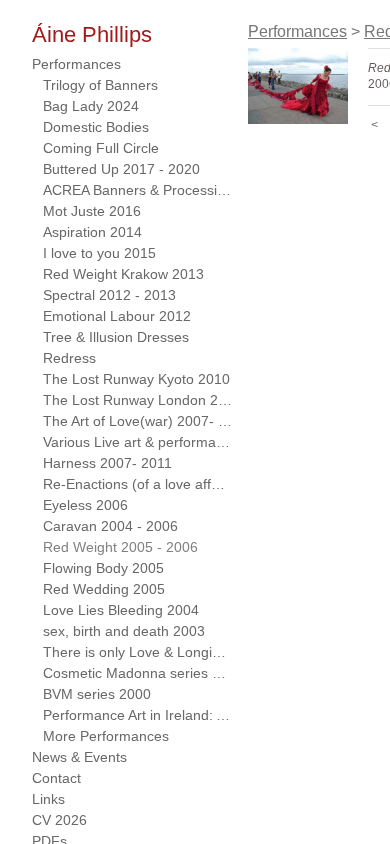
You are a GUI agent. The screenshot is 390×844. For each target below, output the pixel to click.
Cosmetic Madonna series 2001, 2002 (138, 673)
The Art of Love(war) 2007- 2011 (138, 421)
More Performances (106, 736)
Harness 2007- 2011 (107, 463)
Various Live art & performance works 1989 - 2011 (138, 442)
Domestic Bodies (96, 127)
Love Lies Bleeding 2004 (121, 610)
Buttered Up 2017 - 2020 (121, 169)
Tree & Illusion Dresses (116, 337)
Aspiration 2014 (92, 232)
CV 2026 (59, 820)
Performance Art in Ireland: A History (138, 715)
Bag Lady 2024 (91, 106)
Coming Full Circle (101, 148)
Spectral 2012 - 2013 (109, 295)
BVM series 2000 (97, 694)
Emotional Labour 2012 (117, 316)
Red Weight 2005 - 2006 (120, 547)
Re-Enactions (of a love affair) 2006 (138, 484)
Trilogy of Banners (100, 85)
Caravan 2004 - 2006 (110, 526)
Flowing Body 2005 (103, 568)
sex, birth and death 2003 (124, 631)
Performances (76, 64)
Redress (69, 358)
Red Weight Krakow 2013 (123, 274)
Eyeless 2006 (85, 505)
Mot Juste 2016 (92, 211)
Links (48, 799)
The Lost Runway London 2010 (138, 400)
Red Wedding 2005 (104, 589)
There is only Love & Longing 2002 (138, 652)
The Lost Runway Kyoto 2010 (136, 379)
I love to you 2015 (99, 253)
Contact (56, 778)
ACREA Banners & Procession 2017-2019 (138, 190)
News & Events (79, 757)
